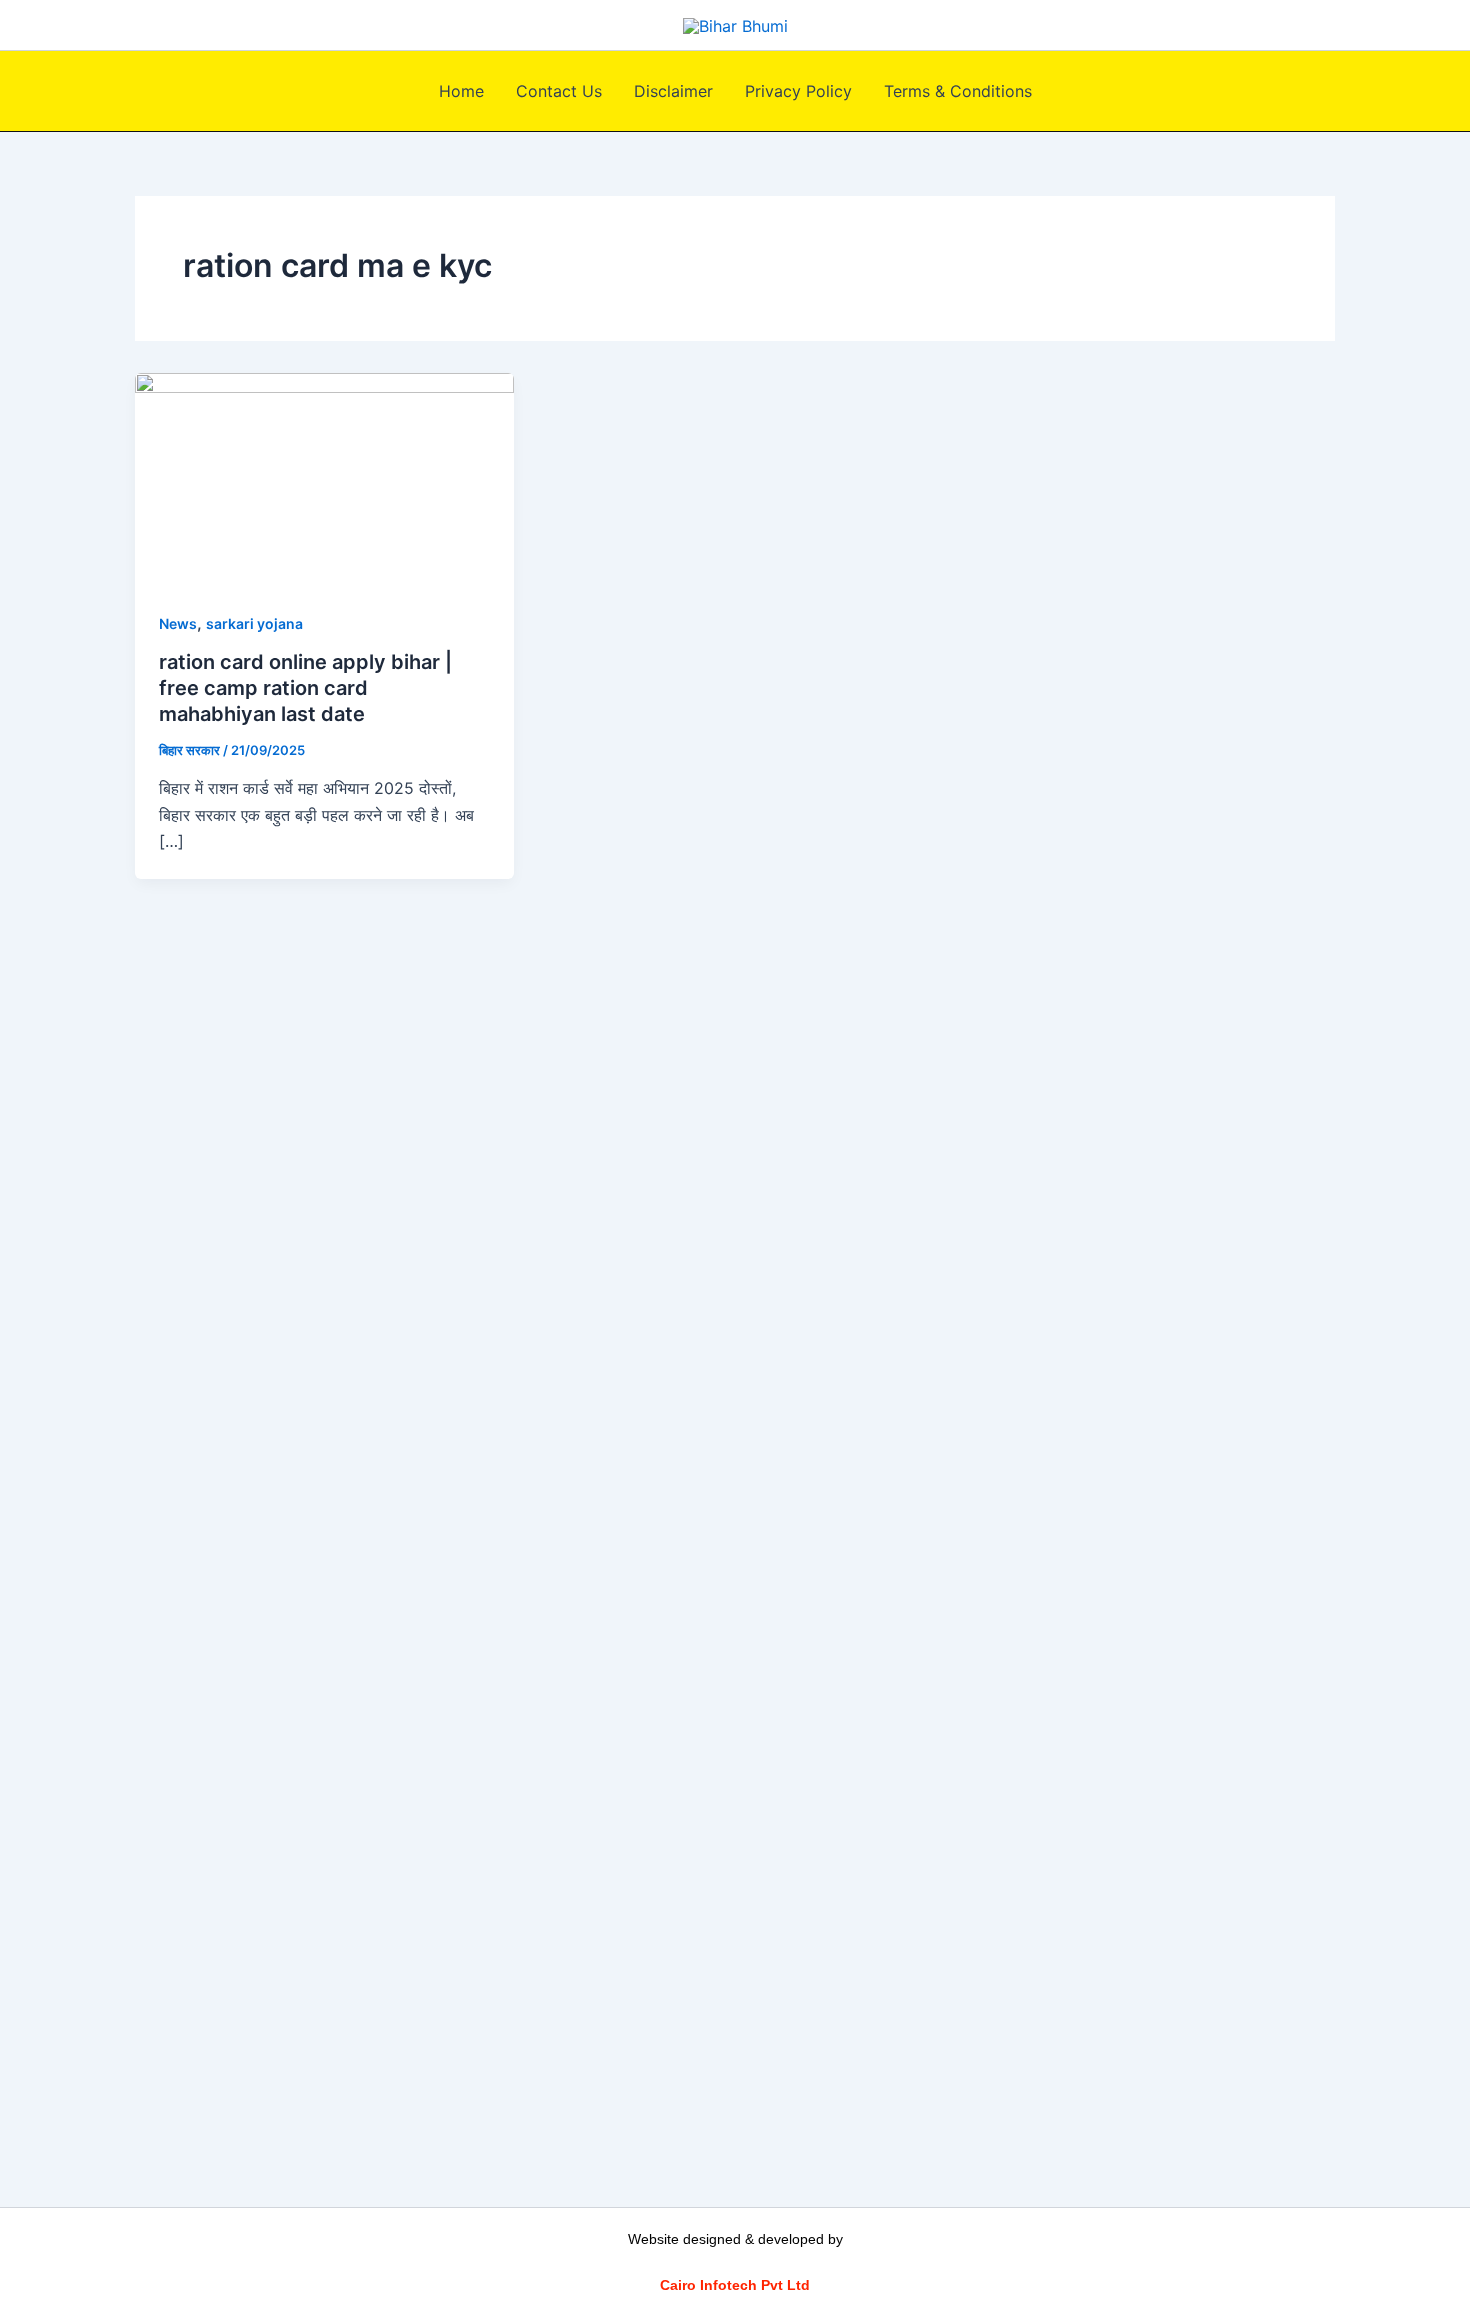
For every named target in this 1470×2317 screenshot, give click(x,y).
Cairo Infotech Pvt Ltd (735, 2285)
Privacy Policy (798, 91)
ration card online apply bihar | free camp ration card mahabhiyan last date (305, 688)
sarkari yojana (254, 623)
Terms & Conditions (958, 91)
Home (461, 91)
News (178, 623)
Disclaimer (673, 91)
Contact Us (559, 91)
